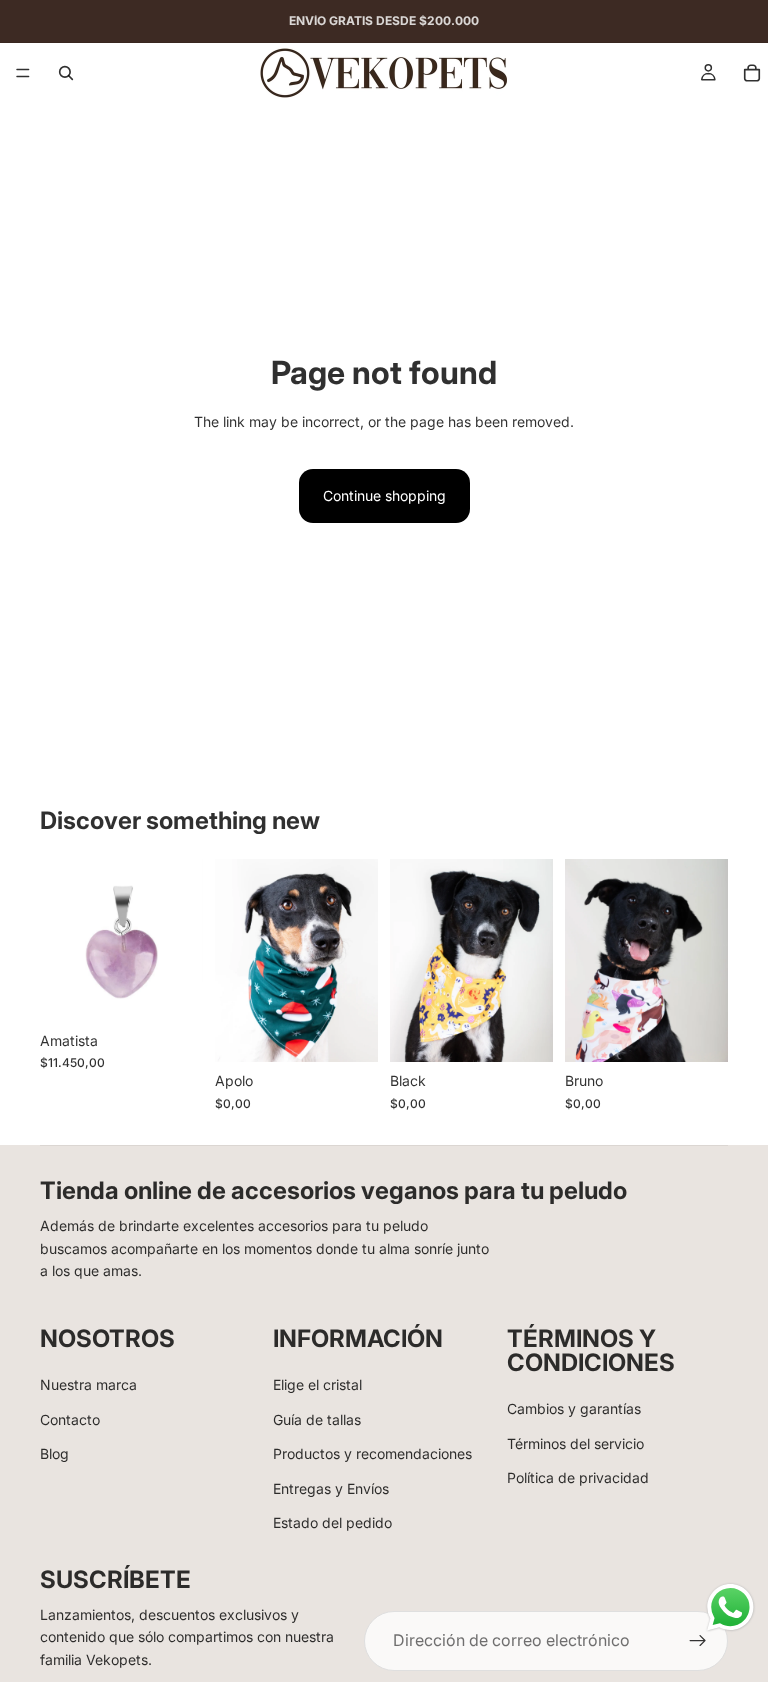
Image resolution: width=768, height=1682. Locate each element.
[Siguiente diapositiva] (356, 960)
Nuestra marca (88, 1384)
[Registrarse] (698, 1641)
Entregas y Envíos (331, 1488)
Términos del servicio (575, 1443)
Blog (54, 1453)
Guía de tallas (317, 1419)
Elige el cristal (317, 1384)
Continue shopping (384, 495)
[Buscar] (66, 73)
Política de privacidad (578, 1477)
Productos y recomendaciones (372, 1453)
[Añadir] (172, 991)
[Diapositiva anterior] (237, 960)
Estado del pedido (332, 1522)
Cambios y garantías (574, 1408)
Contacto (70, 1419)
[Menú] (23, 73)
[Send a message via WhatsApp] (730, 1607)
